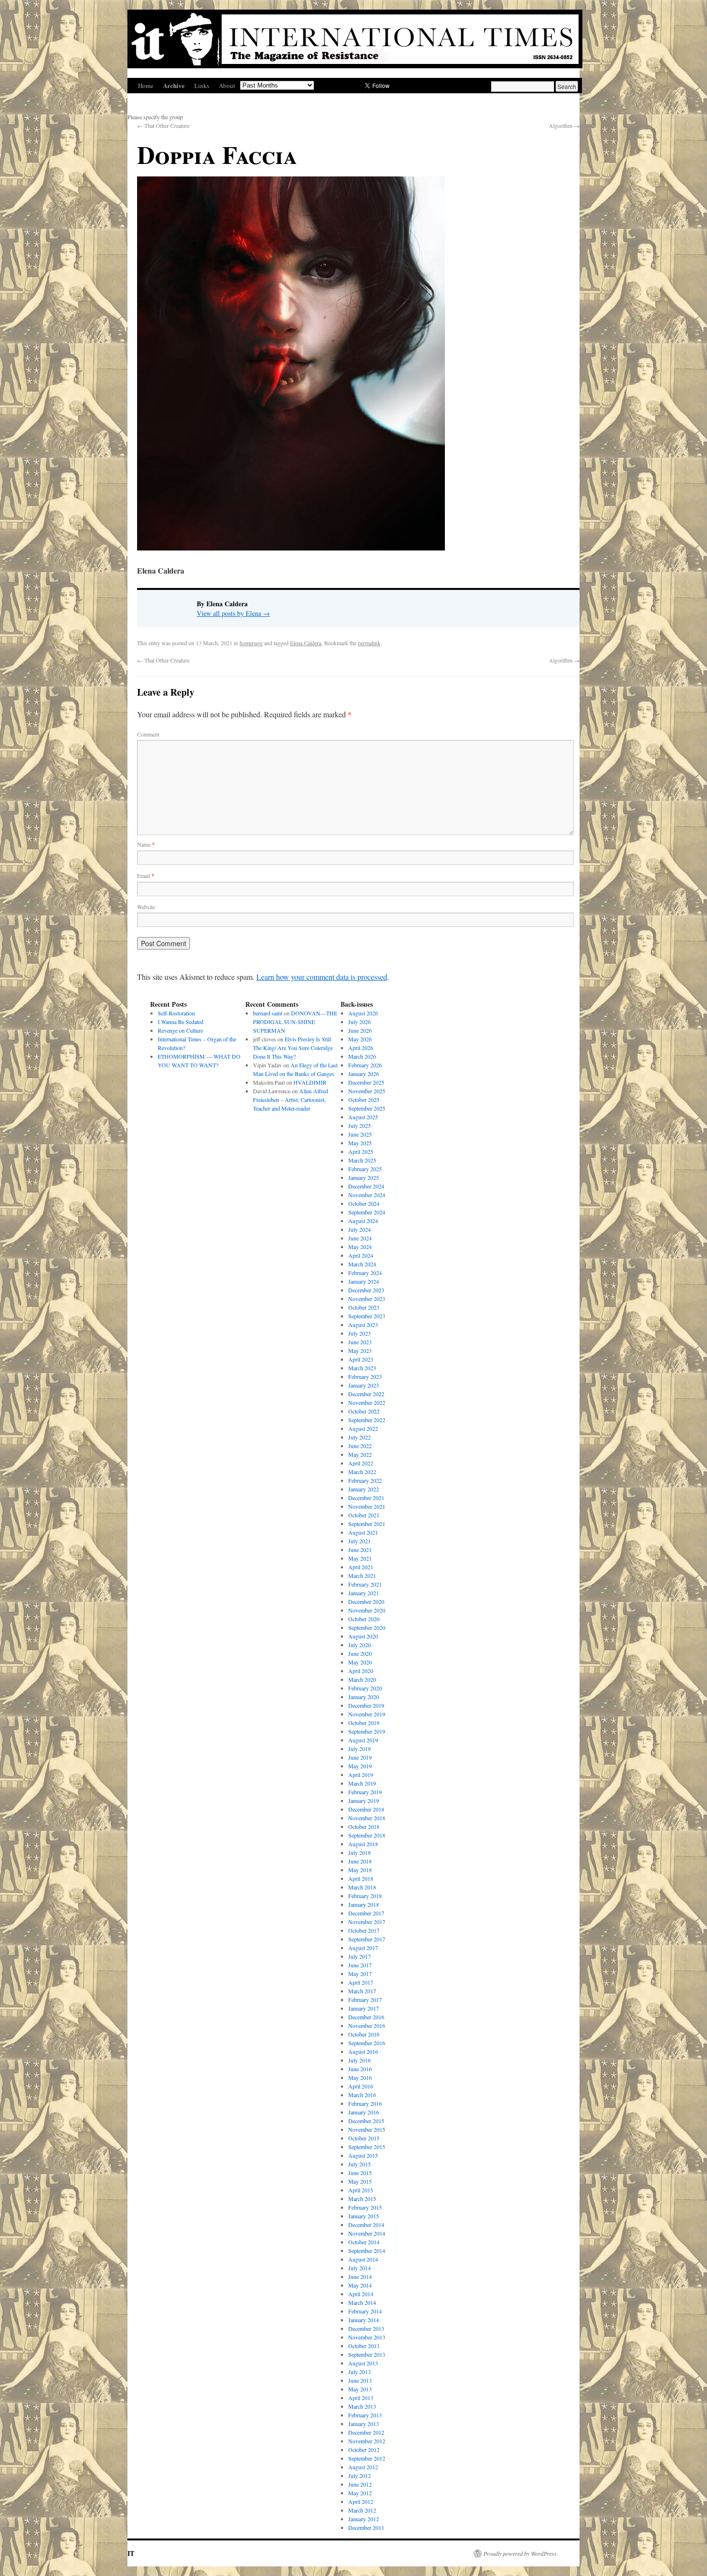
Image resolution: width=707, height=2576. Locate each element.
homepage (251, 643)
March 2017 (362, 1991)
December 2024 (366, 1186)
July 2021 (360, 1541)
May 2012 (360, 2493)
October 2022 (364, 1411)
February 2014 (365, 2311)
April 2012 (361, 2501)
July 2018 (360, 1852)
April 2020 (361, 1671)
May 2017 (360, 1974)
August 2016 (363, 2051)
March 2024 (362, 1264)
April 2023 (361, 1359)
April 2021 (361, 1567)
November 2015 (367, 2129)
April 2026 (361, 1048)
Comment (148, 734)
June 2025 (360, 1134)
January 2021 (364, 1593)
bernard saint (268, 1013)
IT (131, 2553)
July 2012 (360, 2476)
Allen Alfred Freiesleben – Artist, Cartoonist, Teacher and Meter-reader (290, 1100)
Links (202, 86)
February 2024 (365, 1273)
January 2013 (364, 2424)
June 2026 (360, 1030)
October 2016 (364, 2034)
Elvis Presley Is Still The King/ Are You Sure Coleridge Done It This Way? (293, 1048)
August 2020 (363, 1636)
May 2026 (360, 1039)
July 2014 (360, 2268)
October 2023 (364, 1307)
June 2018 (360, 1861)
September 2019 (367, 1731)
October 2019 (364, 1723)
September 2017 (367, 1939)
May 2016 (360, 2077)
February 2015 (365, 2207)
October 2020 (364, 1619)
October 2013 (364, 2346)
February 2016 (365, 2103)
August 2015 (363, 2155)
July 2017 (360, 1956)
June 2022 (360, 1446)
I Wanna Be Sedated (181, 1022)
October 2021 (364, 1515)
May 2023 (360, 1351)
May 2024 (360, 1247)
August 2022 (363, 1428)
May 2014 (360, 2285)
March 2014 (362, 2302)
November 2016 (367, 2026)
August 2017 (363, 1948)
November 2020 (367, 1610)
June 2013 (360, 2380)
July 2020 (360, 1645)
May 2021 (360, 1558)
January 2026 (364, 1074)
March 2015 (362, 2199)
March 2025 (362, 1160)
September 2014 (367, 2251)
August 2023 (363, 1325)
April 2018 (361, 1878)
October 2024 (364, 1203)
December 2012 (366, 2432)
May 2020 (360, 1662)
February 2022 (365, 1480)
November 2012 (367, 2441)
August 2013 (363, 2363)
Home (146, 86)
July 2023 (360, 1333)
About (227, 86)
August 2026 (363, 1013)
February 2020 (365, 1688)
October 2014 (364, 2242)
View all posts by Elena (233, 613)
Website (146, 907)
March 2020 (362, 1679)
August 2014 (363, 2259)
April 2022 (361, 1463)
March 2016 (362, 2095)
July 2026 (360, 1022)
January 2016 (364, 2112)
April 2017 (361, 1982)
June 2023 (360, 1342)
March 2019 (362, 1783)
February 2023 (365, 1376)
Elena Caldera (306, 643)
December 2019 (366, 1705)
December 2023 (366, 1290)
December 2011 (366, 2527)
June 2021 (360, 1550)
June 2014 (360, 2276)
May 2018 (360, 1870)
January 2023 (364, 1385)
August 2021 (363, 1532)
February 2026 (365, 1065)
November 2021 (367, 1506)
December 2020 (366, 1601)
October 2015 (364, 2138)
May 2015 (360, 2181)
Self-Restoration (176, 1013)
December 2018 (366, 1809)
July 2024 (360, 1229)
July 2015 (360, 2164)
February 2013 (365, 2415)
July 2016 (360, 2060)
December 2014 (366, 2225)
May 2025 (360, 1143)
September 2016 (367, 2043)
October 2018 (364, 1826)
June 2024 (360, 1238)
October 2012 (364, 2450)
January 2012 (364, 2519)
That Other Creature (163, 125)
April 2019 (361, 1775)
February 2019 (365, 1792)
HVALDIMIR (311, 1082)
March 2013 (362, 2406)
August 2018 (363, 1844)
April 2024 (361, 1255)
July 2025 (360, 1125)
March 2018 (362, 1887)
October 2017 (364, 1930)
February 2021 (365, 1584)
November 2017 (367, 1922)
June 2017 (360, 1965)
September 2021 (367, 1524)
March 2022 (362, 1472)
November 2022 (367, 1402)
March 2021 (362, 1576)
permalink (369, 643)
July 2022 (360, 1437)
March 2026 (362, 1056)
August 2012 (363, 2467)
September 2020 (367, 1627)
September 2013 (367, 2354)
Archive (174, 85)
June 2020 (360, 1653)
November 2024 (367, 1195)
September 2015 (367, 2147)
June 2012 (360, 2484)
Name (146, 844)
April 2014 (361, 2294)
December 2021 (366, 1498)
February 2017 (365, 2000)
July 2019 (360, 1749)
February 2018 (365, 1896)
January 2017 (364, 2008)
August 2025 (363, 1117)
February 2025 (365, 1169)
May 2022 (360, 1454)
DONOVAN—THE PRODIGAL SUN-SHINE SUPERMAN (295, 1022)
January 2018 (364, 1904)
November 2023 (367, 1299)
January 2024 (364, 1281)
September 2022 (367, 1420)
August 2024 (363, 1221)
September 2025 (367, 1108)
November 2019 (367, 1714)
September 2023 (367, 1316)
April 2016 (361, 2086)
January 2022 (364, 1489)
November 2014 (367, 2233)
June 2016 (360, 2069)
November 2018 (367, 1818)
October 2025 (364, 1100)
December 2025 (366, 1082)
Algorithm (564, 125)
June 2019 (360, 1757)
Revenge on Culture (180, 1030)
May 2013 (360, 2389)
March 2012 (362, 2510)
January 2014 (364, 2320)
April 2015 (361, 2190)
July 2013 (360, 2372)
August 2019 (363, 1740)
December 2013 (366, 2328)
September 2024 (367, 1212)
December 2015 (366, 2121)
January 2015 (364, 2216)
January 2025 (364, 1177)
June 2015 (360, 2173)
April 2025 (361, 1151)
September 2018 (367, 1835)
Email (146, 875)
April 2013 (361, 2398)
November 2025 (367, 1091)
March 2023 (362, 1368)
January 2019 (364, 1801)
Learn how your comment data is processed (322, 977)
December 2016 (366, 2017)
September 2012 (367, 2458)
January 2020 (364, 1697)
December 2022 (366, 1394)
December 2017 (366, 1913)
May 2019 (360, 1766)
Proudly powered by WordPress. (521, 2553)
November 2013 (367, 2337)
